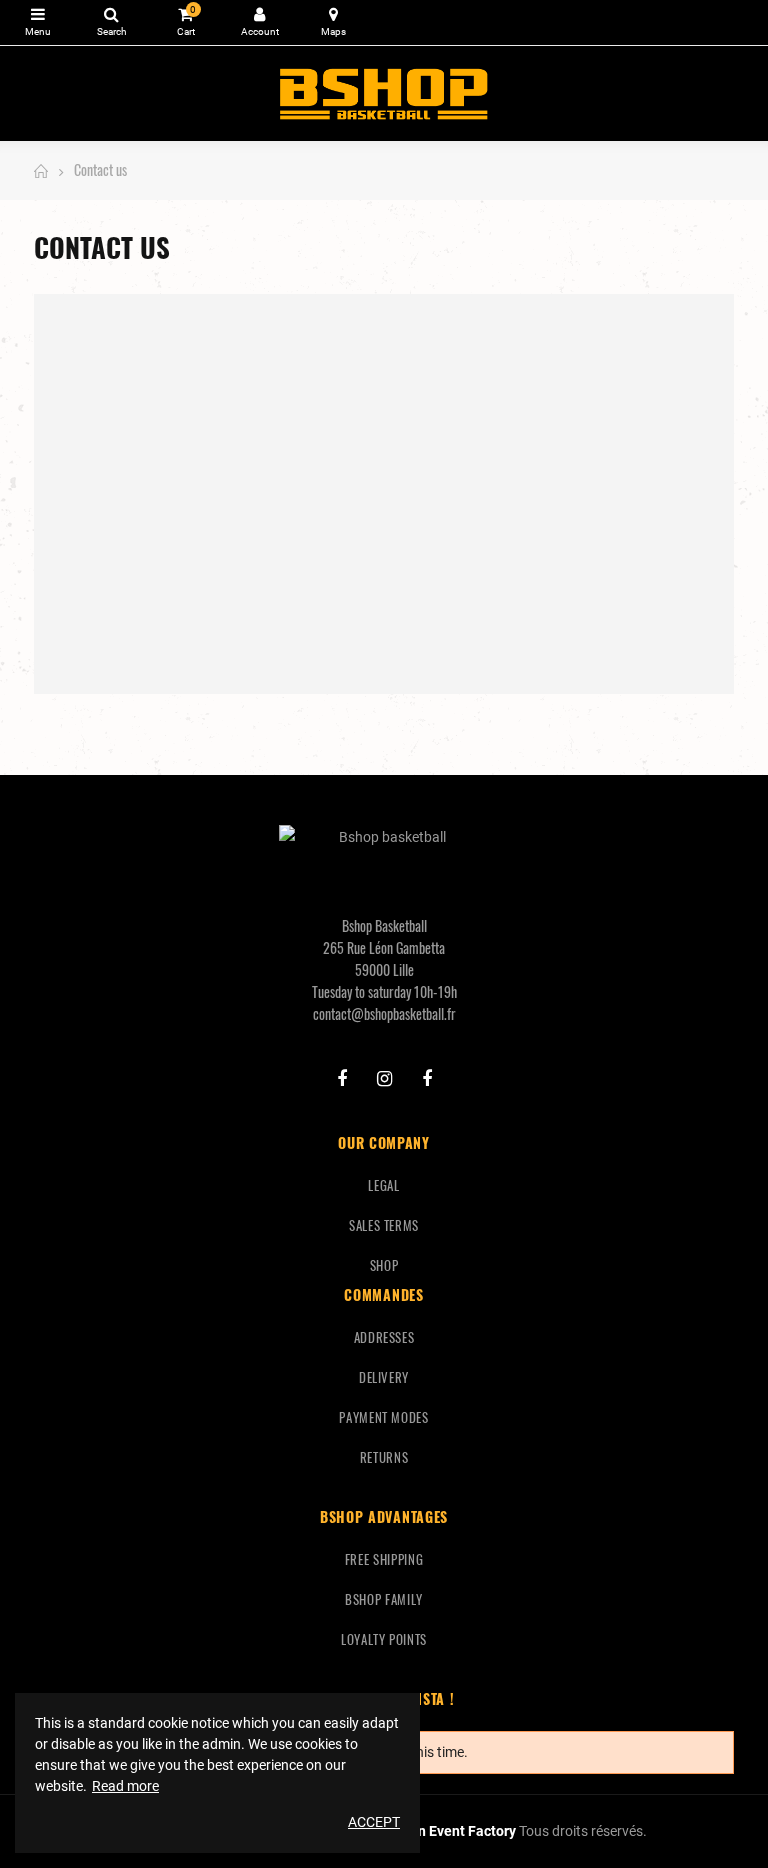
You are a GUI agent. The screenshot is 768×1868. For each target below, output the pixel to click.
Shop (384, 1265)
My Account (259, 22)
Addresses (384, 1337)
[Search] (111, 22)
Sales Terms (384, 1225)
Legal (383, 1185)
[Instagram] (384, 1079)
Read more (125, 1786)
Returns (384, 1457)
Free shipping (384, 1559)
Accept (374, 1822)
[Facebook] (342, 1079)
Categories (37, 22)
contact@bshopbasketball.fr (384, 1013)
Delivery (384, 1377)
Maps (333, 22)
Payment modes (383, 1417)
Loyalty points (384, 1639)
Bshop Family (384, 1599)
